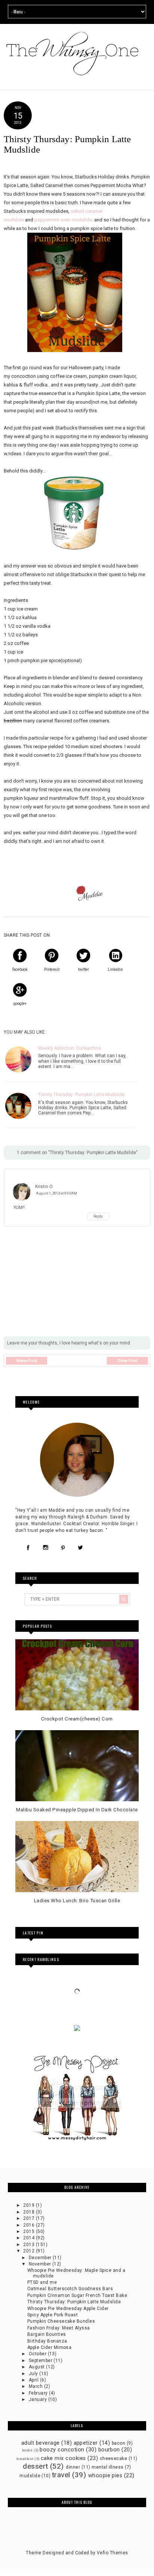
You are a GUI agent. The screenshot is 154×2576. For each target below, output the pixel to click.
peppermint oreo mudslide (63, 220)
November (41, 2264)
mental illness (108, 2467)
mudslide (30, 2476)
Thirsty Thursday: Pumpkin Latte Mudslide (81, 1095)
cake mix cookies (63, 2458)
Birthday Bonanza (47, 2341)
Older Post (127, 1361)
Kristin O (44, 1187)
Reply (98, 1216)
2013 (29, 2245)
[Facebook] (28, 1548)
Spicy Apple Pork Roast (53, 2315)
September (41, 2361)
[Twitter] (81, 1548)
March (36, 2386)
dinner (73, 2467)
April (34, 2380)
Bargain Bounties (47, 2334)
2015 (29, 2231)
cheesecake (114, 2459)
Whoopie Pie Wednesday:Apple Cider (68, 2309)
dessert (35, 2466)
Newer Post (27, 1361)
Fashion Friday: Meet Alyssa (59, 2328)
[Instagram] (45, 1548)
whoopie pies (105, 2476)
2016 (29, 2225)
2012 (29, 2251)
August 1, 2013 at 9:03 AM (56, 1193)
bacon (118, 2443)
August (37, 2367)
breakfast (25, 2459)
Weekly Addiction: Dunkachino (70, 1048)
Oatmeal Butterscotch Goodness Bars (70, 2289)
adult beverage (41, 2443)
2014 (29, 2238)
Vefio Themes (113, 2553)
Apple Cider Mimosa (50, 2347)
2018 (29, 2212)
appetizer (86, 2443)
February (39, 2393)
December (41, 2258)
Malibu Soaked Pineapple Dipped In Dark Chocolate (77, 1810)
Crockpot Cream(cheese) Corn (77, 1719)
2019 (29, 2205)
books (27, 2450)
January (38, 2399)
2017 (29, 2218)
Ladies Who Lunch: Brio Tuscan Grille (77, 1901)
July (34, 2374)
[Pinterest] (63, 1548)
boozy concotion (62, 2450)
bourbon (109, 2450)
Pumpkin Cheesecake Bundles (61, 2321)
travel (61, 2475)
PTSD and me (42, 2282)
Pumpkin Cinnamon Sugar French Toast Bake (77, 2295)
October (38, 2354)
